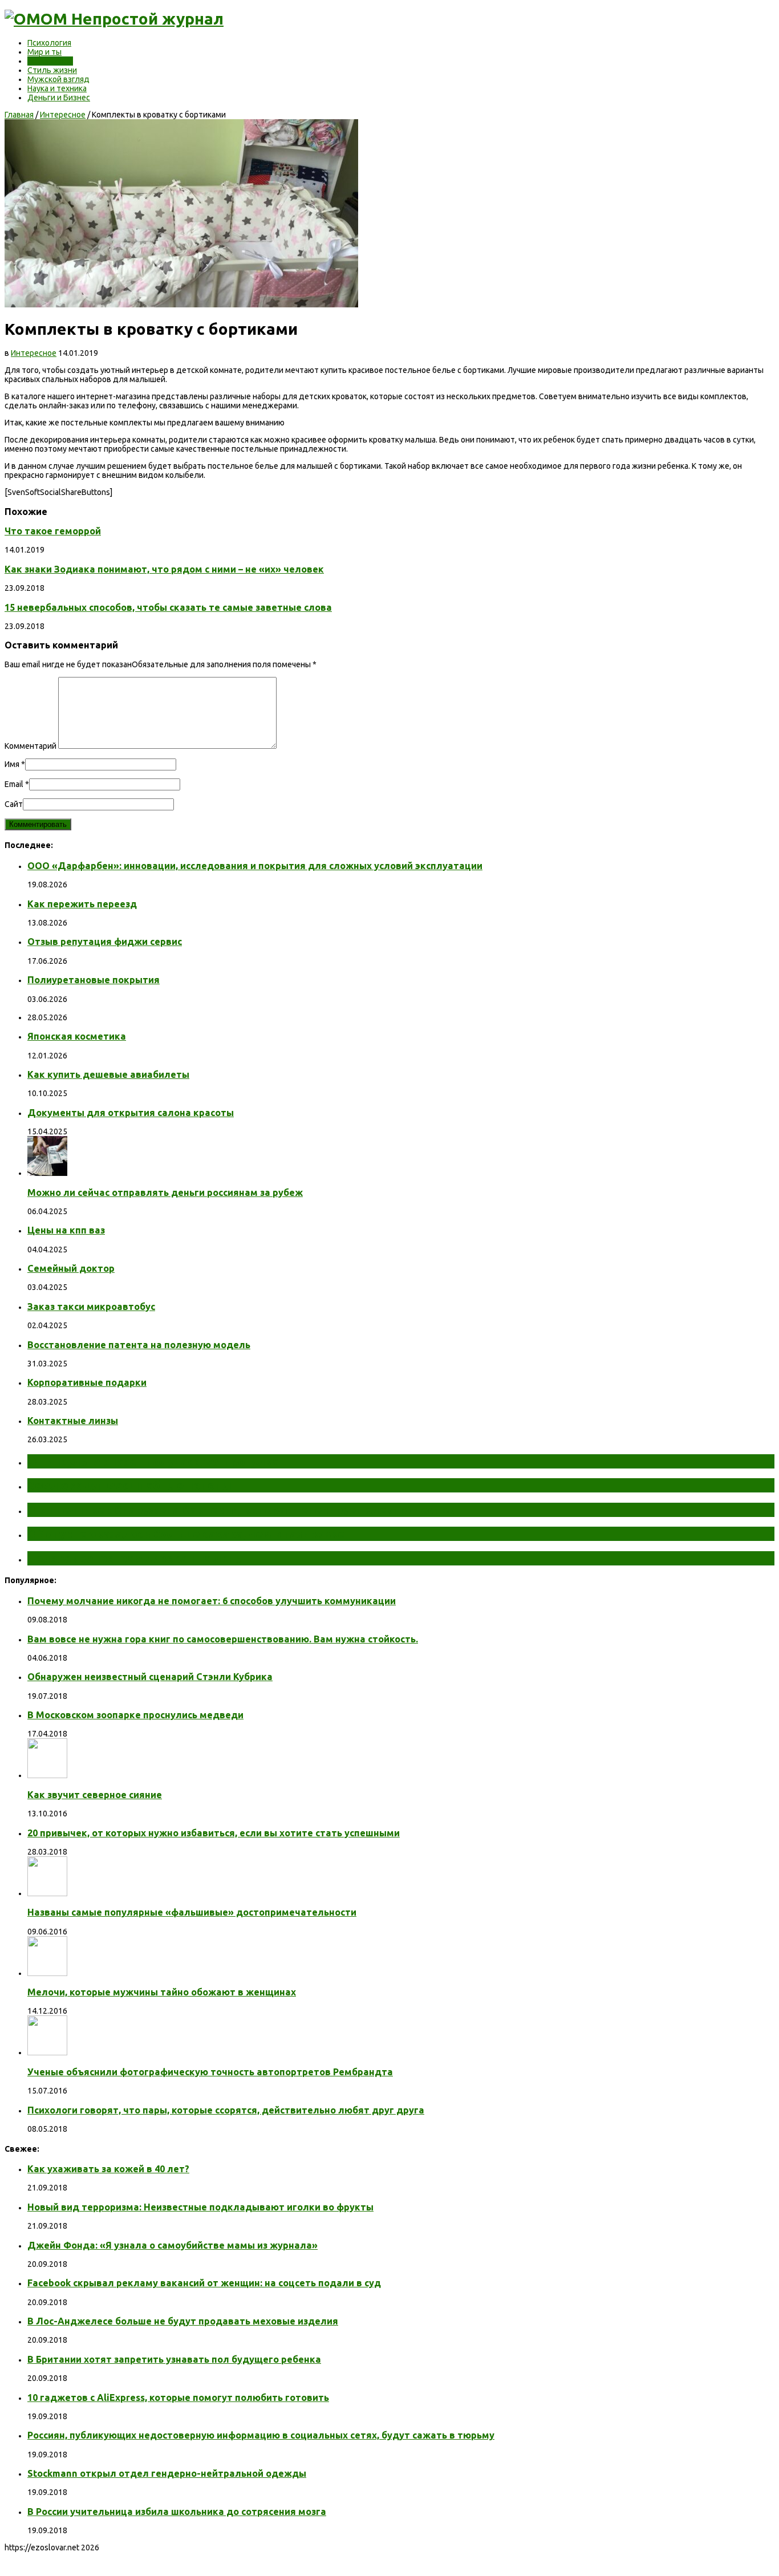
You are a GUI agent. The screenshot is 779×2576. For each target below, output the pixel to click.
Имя (12, 764)
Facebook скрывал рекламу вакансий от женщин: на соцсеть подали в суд (204, 2283)
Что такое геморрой (53, 531)
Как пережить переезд (82, 904)
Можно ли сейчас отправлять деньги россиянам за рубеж (165, 1192)
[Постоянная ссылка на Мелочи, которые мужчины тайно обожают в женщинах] (47, 1973)
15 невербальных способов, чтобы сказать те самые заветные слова (168, 607)
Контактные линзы (73, 1421)
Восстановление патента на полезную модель (139, 1345)
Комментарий (31, 746)
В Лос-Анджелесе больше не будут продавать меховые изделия (183, 2321)
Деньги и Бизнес (59, 98)
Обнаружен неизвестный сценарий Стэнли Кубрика (150, 1677)
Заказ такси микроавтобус (91, 1307)
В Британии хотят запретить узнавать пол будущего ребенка (174, 2359)
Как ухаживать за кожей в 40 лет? (108, 2169)
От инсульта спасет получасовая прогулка (153, 1461)
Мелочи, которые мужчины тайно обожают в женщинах (162, 1992)
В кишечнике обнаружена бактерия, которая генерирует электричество (241, 1510)
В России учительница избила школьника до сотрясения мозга (177, 2512)
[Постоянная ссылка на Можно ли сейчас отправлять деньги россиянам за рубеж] (47, 1173)
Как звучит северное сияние (95, 1795)
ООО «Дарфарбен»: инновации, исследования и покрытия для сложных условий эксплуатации (255, 866)
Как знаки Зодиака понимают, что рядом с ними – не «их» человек (164, 569)
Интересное (50, 61)
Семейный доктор (71, 1268)
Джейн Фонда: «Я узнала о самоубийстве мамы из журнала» (173, 2245)
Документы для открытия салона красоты (131, 1113)
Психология (49, 43)
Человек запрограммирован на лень (135, 1558)
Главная (19, 115)
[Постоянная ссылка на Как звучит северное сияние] (47, 1775)
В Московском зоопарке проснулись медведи (135, 1715)
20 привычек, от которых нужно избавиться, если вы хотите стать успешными (214, 1833)
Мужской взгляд (58, 79)
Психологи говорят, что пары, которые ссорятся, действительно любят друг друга (226, 2110)
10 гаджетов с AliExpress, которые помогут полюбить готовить (178, 2397)
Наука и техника (57, 88)
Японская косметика (77, 1036)
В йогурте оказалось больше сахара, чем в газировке (186, 1534)
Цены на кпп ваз (66, 1230)
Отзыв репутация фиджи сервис (105, 942)
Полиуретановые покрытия (94, 980)
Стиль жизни (52, 70)
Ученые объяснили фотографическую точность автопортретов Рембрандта (210, 2072)
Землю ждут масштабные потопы (129, 1485)
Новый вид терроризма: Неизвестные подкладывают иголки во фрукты (200, 2207)
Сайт (14, 804)
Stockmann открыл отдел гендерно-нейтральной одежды (167, 2473)
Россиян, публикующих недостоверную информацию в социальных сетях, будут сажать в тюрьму (261, 2435)
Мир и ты (44, 52)
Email (14, 784)
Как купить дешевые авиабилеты (108, 1074)
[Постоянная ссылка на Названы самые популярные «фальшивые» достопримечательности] (47, 1893)
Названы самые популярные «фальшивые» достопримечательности (192, 1912)
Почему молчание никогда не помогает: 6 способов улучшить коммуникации (212, 1601)
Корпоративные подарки (87, 1382)
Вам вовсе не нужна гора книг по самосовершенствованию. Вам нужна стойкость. (223, 1639)
